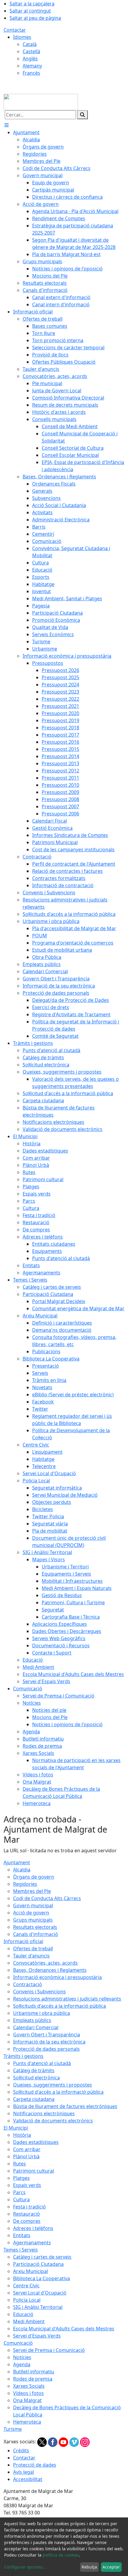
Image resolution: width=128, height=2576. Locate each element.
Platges (21, 2178)
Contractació (28, 1984)
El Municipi (16, 2128)
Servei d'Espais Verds (37, 2336)
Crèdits (21, 2451)
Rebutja (89, 2567)
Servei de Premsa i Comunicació (49, 2350)
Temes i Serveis (21, 2250)
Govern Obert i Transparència (47, 2035)
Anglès (30, 59)
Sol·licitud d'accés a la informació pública (58, 2092)
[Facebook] (53, 2442)
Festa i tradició (29, 2207)
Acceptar (111, 2567)
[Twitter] (43, 2442)
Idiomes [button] (22, 37)
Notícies (22, 2357)
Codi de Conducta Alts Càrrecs (47, 1898)
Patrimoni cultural (33, 2171)
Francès (31, 73)
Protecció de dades (35, 2465)
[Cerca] (82, 115)
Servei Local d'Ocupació (40, 2293)
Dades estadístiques (36, 2142)
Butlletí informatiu (34, 2372)
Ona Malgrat (27, 2400)
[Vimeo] (75, 2442)
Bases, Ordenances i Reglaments (50, 1970)
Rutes (19, 2164)
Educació (23, 2314)
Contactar (15, 30)
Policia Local (27, 2300)
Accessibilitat (28, 2479)
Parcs (19, 2192)
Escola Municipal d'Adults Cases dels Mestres (64, 2329)
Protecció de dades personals (46, 2049)
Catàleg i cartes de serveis (42, 2257)
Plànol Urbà (26, 2156)
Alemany (32, 66)
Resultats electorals (35, 1927)
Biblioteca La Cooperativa (42, 2278)
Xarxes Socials (29, 2386)
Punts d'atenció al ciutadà (42, 2063)
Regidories (25, 1884)
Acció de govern (31, 1913)
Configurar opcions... (25, 2567)
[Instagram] (85, 2442)
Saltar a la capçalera (32, 4)
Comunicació (18, 2343)
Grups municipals (33, 1920)
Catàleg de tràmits (34, 2070)
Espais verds (27, 2185)
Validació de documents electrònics (53, 2121)
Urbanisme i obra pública (42, 2013)
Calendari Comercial (36, 2027)
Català (30, 44)
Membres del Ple (32, 1891)
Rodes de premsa (33, 2379)
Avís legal (24, 2472)
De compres (27, 2221)
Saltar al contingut (30, 11)
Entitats (22, 2235)
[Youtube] (64, 2442)
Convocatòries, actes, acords (45, 1963)
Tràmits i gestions (24, 2056)
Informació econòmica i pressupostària (57, 1977)
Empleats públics (32, 2020)
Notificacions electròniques (44, 2113)
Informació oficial (23, 1941)
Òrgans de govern (34, 1877)
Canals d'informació (36, 1934)
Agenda (22, 2364)
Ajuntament (17, 1862)
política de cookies (61, 2555)
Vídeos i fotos (28, 2393)
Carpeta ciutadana (34, 2099)
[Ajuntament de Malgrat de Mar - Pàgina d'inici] (41, 102)
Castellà (31, 51)
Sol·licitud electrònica (36, 2078)
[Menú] (7, 125)
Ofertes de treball (33, 1949)
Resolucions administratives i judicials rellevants (67, 1999)
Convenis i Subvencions (39, 1992)
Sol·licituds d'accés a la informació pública (60, 2006)
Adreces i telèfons (33, 2228)
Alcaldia (22, 1870)
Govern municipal (33, 1905)
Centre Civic (26, 2286)
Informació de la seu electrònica (49, 2042)
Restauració (26, 2214)
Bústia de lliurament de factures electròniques (65, 2106)
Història (22, 2135)
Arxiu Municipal (31, 2271)
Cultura (21, 2200)
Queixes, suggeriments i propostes (53, 2085)
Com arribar (27, 2149)
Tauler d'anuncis (31, 1956)
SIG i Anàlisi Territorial (38, 2307)
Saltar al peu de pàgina (35, 18)
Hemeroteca (27, 2422)
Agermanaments (32, 2243)
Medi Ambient (29, 2321)
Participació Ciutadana (38, 2264)
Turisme (13, 2429)
